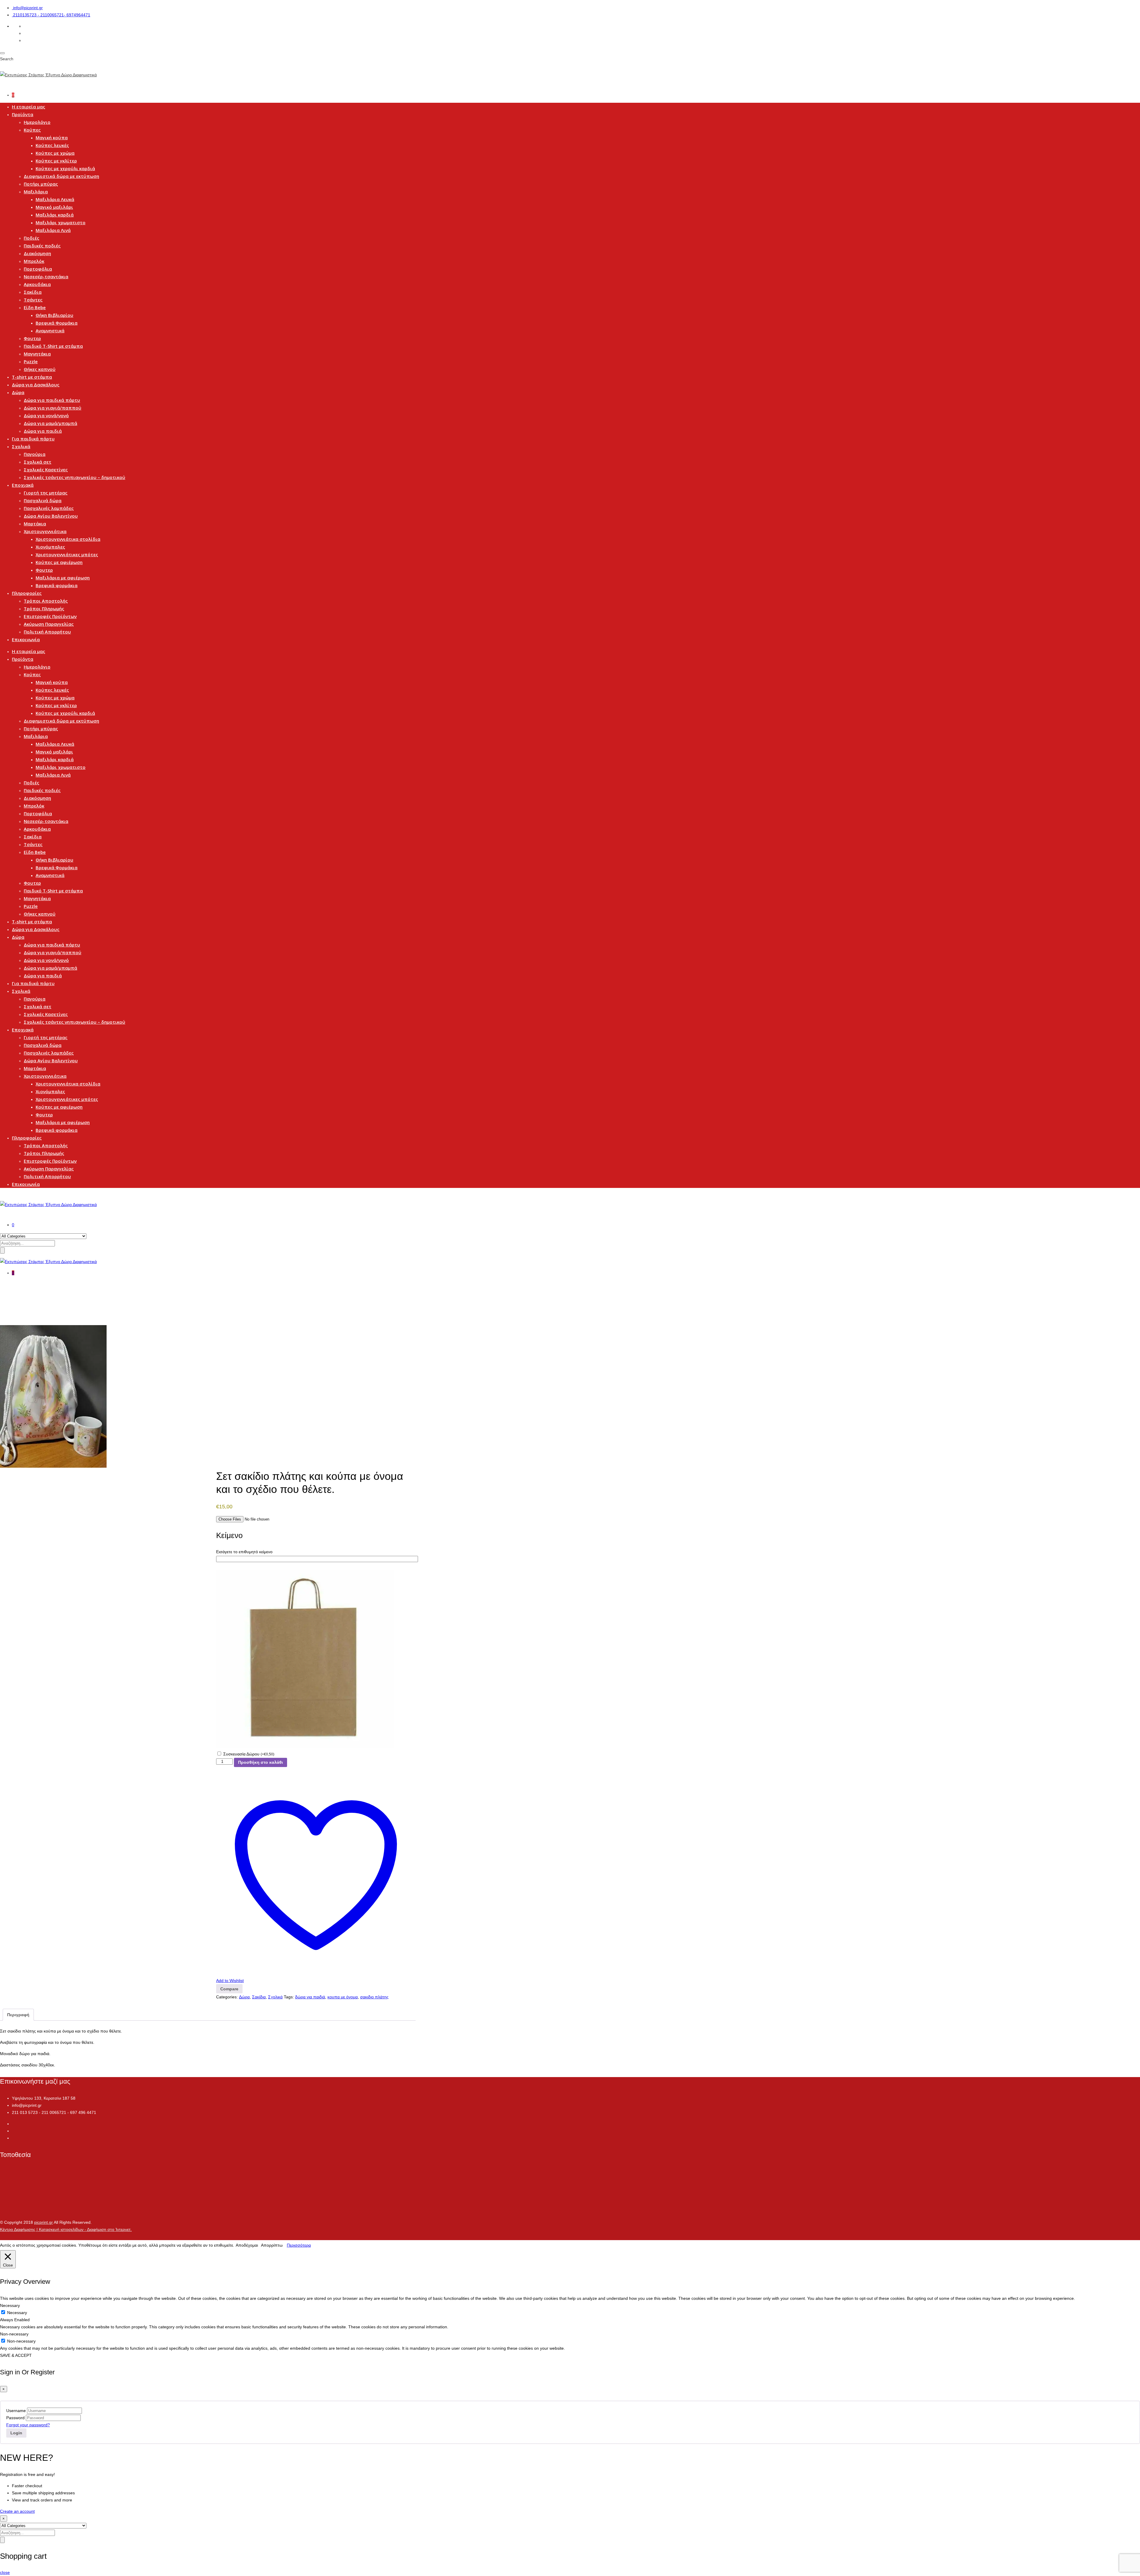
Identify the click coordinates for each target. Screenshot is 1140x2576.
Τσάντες (33, 300)
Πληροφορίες (27, 593)
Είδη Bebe (35, 307)
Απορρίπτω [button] (272, 2245)
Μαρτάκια (35, 524)
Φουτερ (32, 338)
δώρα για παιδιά (310, 1997)
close (5, 2572)
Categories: (227, 1997)
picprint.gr (43, 2222)
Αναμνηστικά (50, 331)
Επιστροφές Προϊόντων (50, 616)
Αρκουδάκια (37, 284)
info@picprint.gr (28, 8)
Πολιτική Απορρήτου (47, 632)
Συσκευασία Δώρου (249, 1754)
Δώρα (18, 392)
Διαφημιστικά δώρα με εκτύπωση (61, 176)
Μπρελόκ (34, 261)
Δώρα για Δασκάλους (36, 385)
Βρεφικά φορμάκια (57, 585)
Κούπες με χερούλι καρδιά (65, 168)
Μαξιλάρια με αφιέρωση (63, 578)
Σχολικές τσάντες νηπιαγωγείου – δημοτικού (75, 477)
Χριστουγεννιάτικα (45, 531)
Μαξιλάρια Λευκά (55, 199)
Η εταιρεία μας (28, 107)
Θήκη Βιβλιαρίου (54, 315)
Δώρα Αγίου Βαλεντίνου (51, 516)
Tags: (289, 1997)
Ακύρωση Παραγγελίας (49, 624)
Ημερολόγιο (37, 122)
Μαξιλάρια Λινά (53, 230)
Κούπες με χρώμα (55, 153)
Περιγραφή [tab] (18, 2015)
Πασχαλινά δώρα (43, 500)
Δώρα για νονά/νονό (46, 415)
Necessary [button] (10, 2305)
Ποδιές (31, 238)
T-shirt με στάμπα (32, 377)
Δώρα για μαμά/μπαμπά (50, 423)
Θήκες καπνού (40, 369)
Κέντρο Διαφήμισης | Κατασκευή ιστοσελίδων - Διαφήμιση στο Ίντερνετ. (66, 2229)
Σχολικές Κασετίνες (46, 470)
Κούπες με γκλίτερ (56, 161)
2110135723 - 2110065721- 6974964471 (52, 15)
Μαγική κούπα (52, 138)
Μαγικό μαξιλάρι (54, 207)
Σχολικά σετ (38, 462)
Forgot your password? (28, 2425)
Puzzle (31, 361)
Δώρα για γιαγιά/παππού (53, 408)
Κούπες (32, 130)
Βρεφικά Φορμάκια (57, 323)
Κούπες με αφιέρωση (59, 562)
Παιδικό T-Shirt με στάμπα (53, 346)
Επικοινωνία (26, 639)
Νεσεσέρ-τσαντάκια (46, 276)
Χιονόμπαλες (50, 547)
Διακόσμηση (37, 253)
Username (16, 2411)
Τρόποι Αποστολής (46, 601)
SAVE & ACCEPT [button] (16, 2355)
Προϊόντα (23, 114)
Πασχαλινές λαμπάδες (49, 508)
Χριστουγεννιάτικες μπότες (67, 554)
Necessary (17, 2313)
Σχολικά (21, 446)
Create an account (17, 2511)
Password (15, 2418)
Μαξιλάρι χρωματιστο (61, 222)
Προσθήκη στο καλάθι (261, 1762)
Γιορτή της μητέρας (46, 493)
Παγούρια (35, 454)
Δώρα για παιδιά (43, 431)
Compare (229, 1989)
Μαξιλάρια (36, 192)
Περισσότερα (299, 2245)
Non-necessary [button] (14, 2334)
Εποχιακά (23, 485)
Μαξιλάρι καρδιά (55, 215)
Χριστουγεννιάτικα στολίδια (68, 539)
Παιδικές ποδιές (42, 246)
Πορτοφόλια (38, 269)
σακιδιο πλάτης (374, 1997)
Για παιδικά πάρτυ (33, 439)
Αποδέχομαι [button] (247, 2245)
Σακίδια (33, 292)
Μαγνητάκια (37, 354)
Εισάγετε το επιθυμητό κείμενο (244, 1552)
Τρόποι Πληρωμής (44, 609)
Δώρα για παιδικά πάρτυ (52, 400)
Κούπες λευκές (52, 145)
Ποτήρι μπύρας (41, 184)
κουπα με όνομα (343, 1997)
